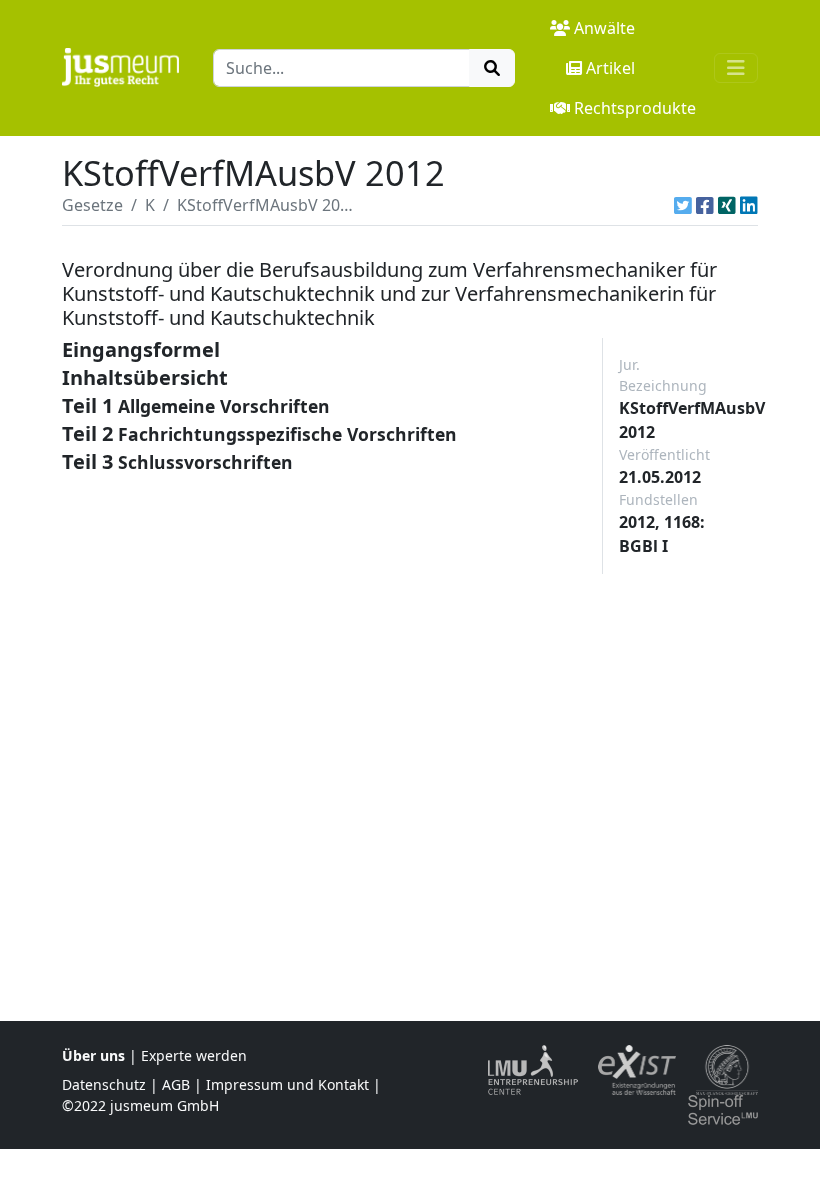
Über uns (93, 1055)
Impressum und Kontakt (287, 1084)
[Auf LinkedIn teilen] (749, 205)
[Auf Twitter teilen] (683, 205)
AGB (176, 1084)
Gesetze (92, 205)
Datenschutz (104, 1084)
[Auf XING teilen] (727, 205)
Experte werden (194, 1055)
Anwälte (604, 28)
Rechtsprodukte (635, 108)
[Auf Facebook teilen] (705, 205)
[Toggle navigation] (736, 68)
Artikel (610, 68)
